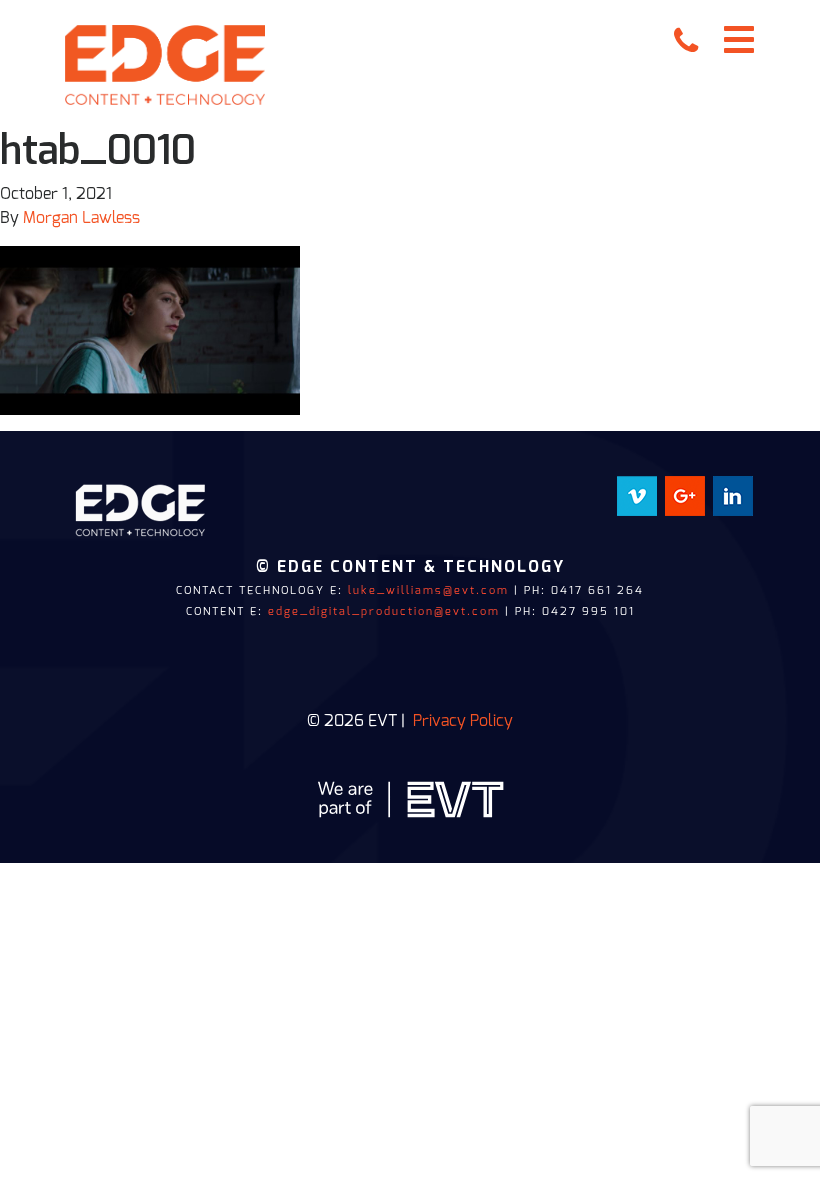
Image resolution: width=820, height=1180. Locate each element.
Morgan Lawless (81, 218)
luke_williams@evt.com (428, 590)
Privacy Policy (463, 721)
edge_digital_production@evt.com (384, 611)
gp (696, 488)
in (747, 488)
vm (645, 488)
